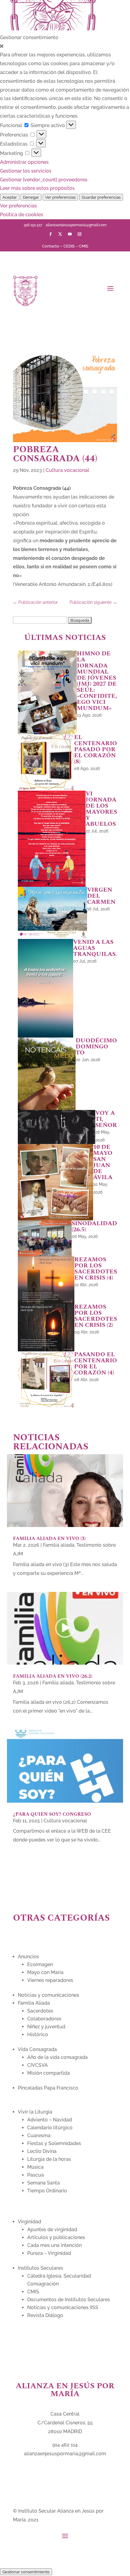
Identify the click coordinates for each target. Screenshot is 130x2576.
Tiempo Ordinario (47, 2191)
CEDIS (69, 246)
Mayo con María (45, 1972)
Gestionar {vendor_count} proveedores (44, 180)
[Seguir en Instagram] (80, 234)
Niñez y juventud (46, 2027)
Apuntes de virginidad (52, 2230)
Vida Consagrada (37, 2049)
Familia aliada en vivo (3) (49, 1539)
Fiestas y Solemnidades (54, 2143)
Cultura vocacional (67, 470)
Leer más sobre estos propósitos (37, 188)
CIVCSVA (37, 2065)
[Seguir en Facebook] (50, 234)
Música (35, 2167)
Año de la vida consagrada (57, 2057)
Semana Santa (44, 2183)
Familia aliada (59, 1545)
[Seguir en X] (60, 234)
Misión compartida (49, 2073)
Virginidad (29, 2222)
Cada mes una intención (54, 2245)
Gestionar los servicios (26, 171)
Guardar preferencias (101, 197)
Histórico (38, 2035)
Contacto (51, 246)
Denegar (31, 197)
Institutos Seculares (41, 2268)
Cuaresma (39, 2135)
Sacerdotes (40, 2011)
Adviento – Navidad (50, 2120)
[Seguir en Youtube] (70, 234)
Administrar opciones (24, 162)
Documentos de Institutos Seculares (69, 2300)
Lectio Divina (42, 2151)
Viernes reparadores (50, 1980)
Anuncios (28, 1957)
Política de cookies (22, 215)
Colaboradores (44, 2019)
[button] (65, 47)
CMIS (84, 246)
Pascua (36, 2175)
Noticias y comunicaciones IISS (63, 2307)
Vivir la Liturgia (35, 2112)
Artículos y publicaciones (56, 2237)
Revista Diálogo (45, 2315)
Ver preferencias (60, 197)
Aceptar (10, 197)
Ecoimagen (40, 1964)
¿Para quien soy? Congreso (52, 1814)
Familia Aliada (34, 2003)
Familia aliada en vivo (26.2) (53, 1676)
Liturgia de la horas (49, 2159)
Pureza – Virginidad (49, 2253)
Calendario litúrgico (50, 2128)
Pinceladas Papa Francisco (48, 2088)
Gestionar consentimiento (26, 2572)
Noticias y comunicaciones (49, 1995)
